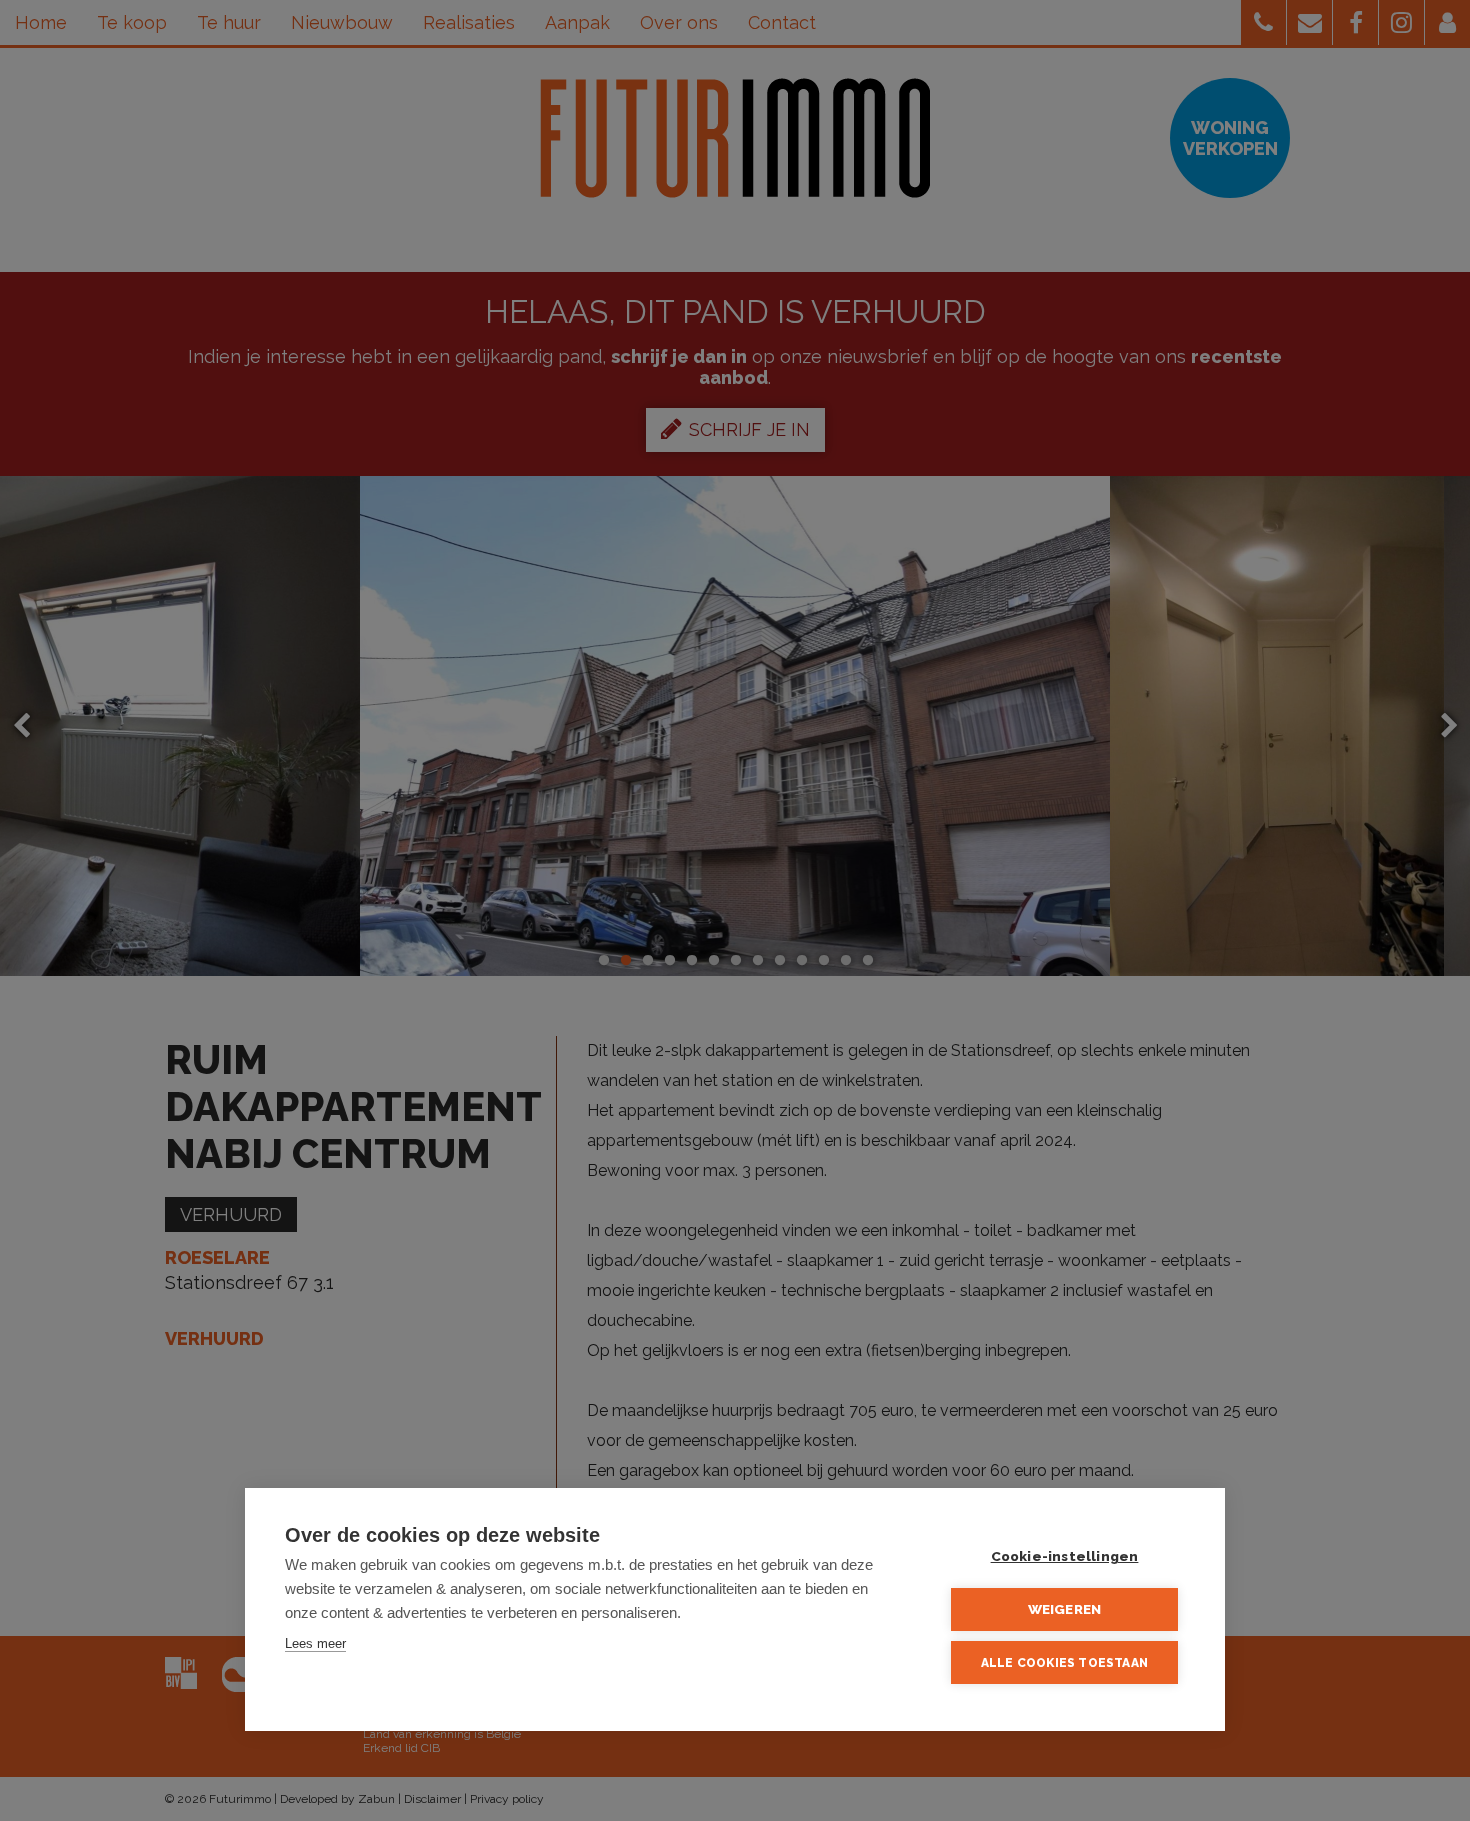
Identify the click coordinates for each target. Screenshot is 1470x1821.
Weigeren (1065, 1609)
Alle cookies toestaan (1064, 1663)
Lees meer (315, 1643)
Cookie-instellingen (1065, 1556)
